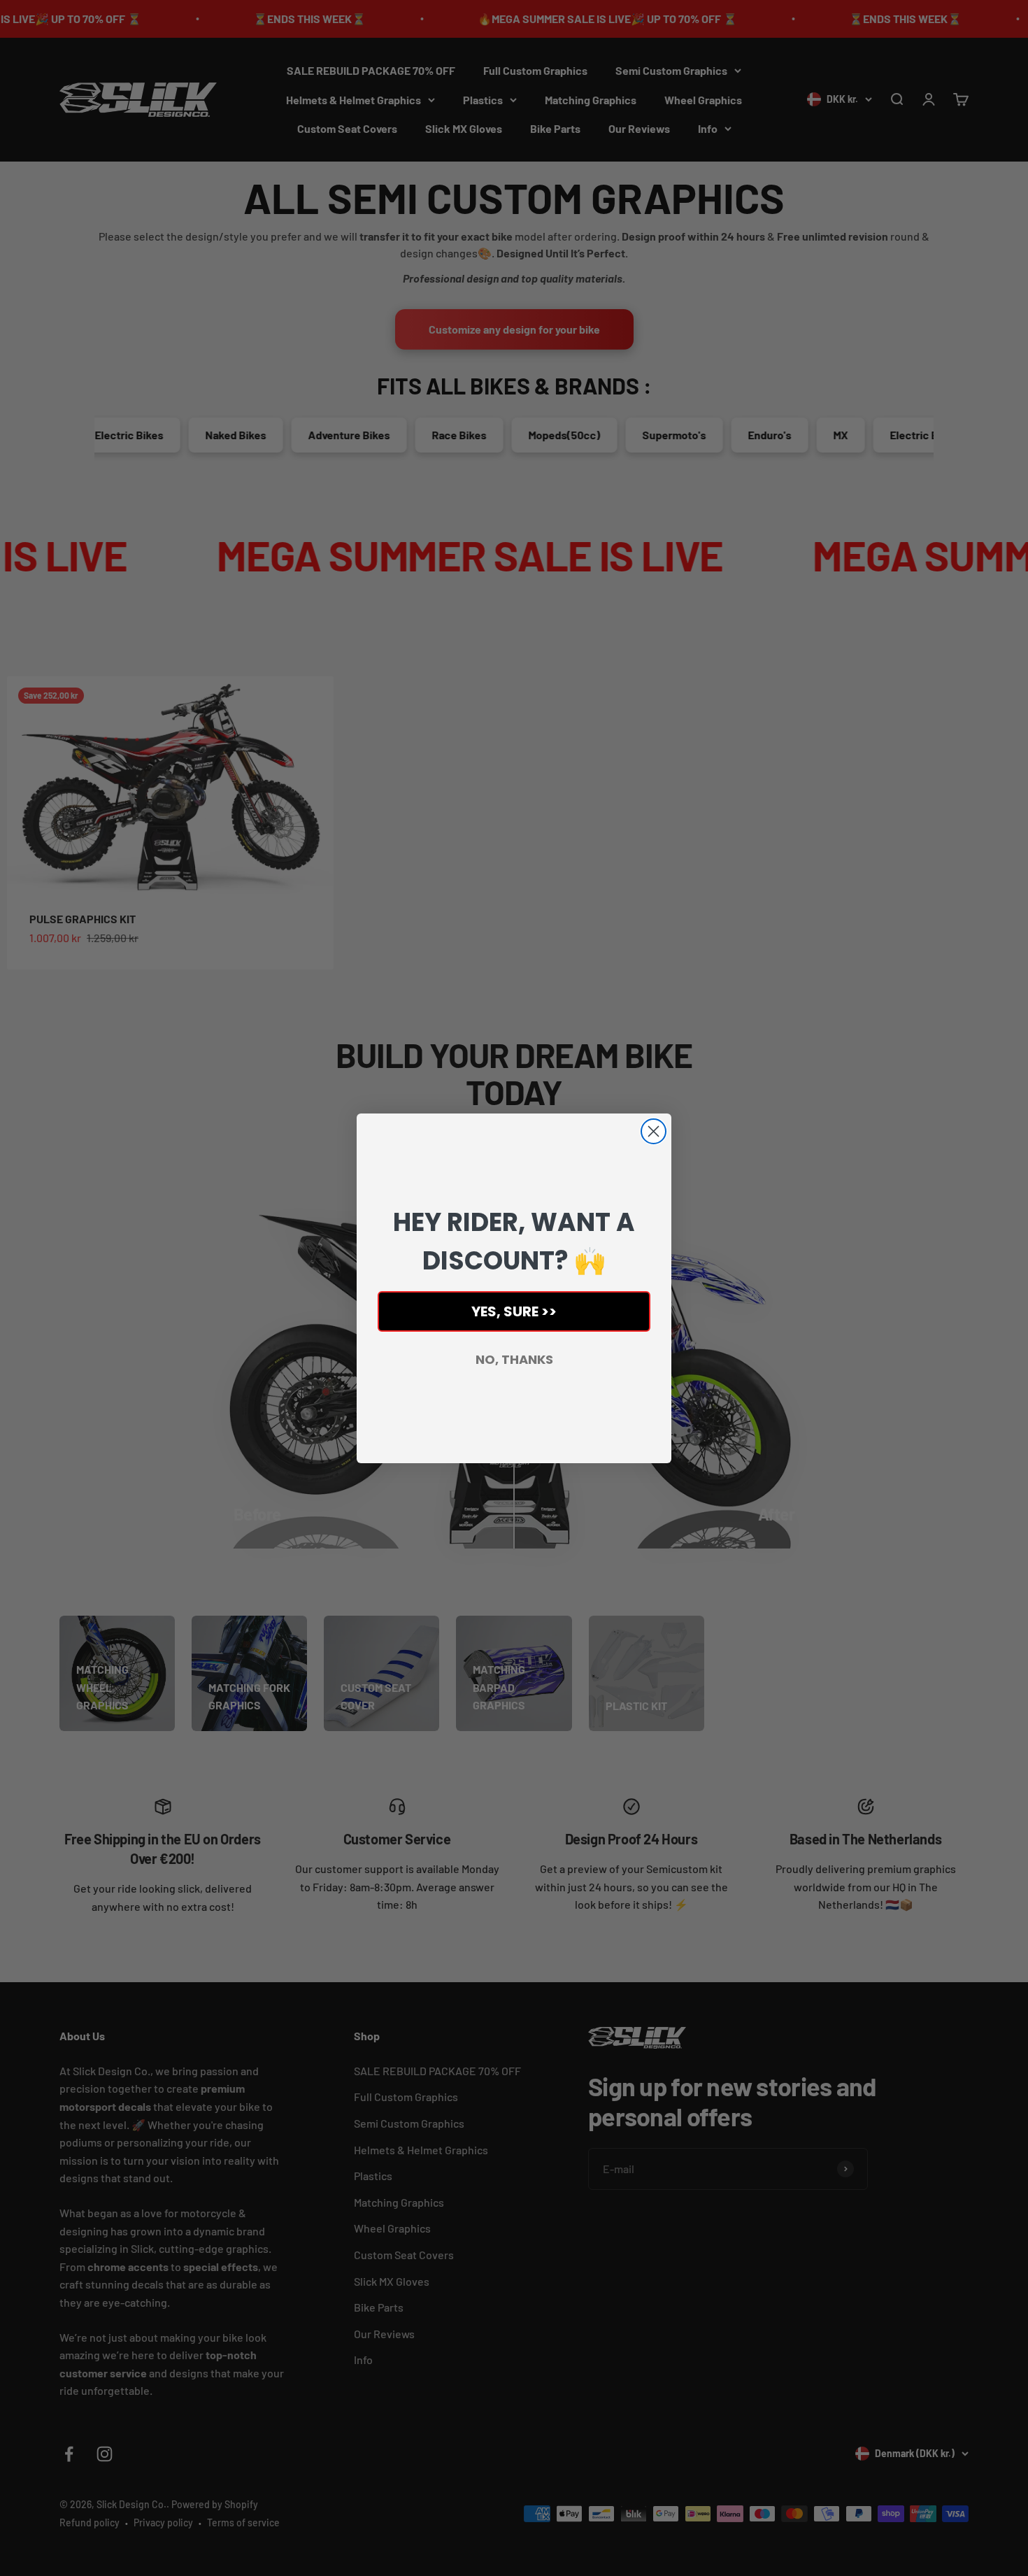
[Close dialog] (654, 1131)
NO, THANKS (514, 1359)
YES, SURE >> (514, 1311)
